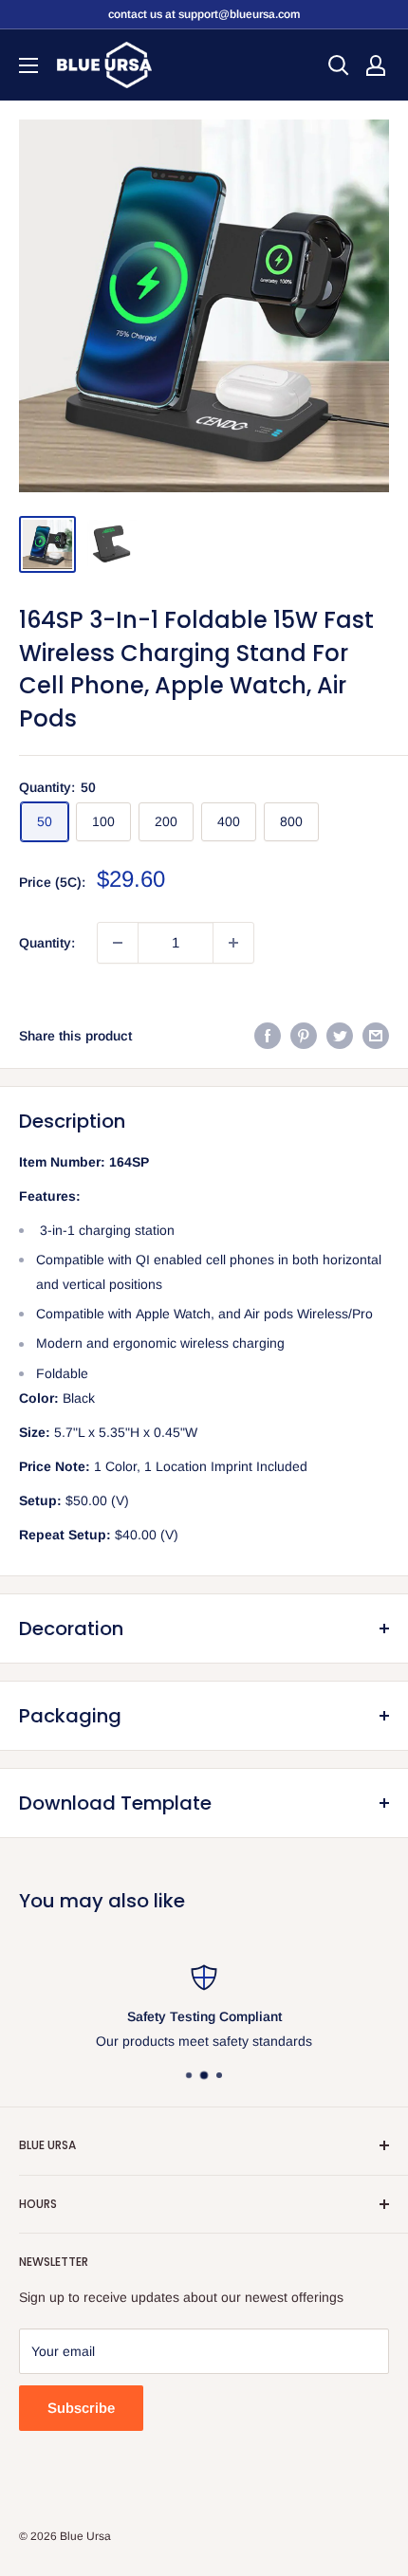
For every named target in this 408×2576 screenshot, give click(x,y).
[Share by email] (376, 1036)
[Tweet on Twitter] (340, 1036)
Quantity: (47, 943)
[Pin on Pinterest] (304, 1036)
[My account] (376, 65)
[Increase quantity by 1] (233, 943)
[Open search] (339, 65)
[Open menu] (28, 65)
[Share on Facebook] (268, 1036)
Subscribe (81, 2408)
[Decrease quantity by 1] (118, 943)
